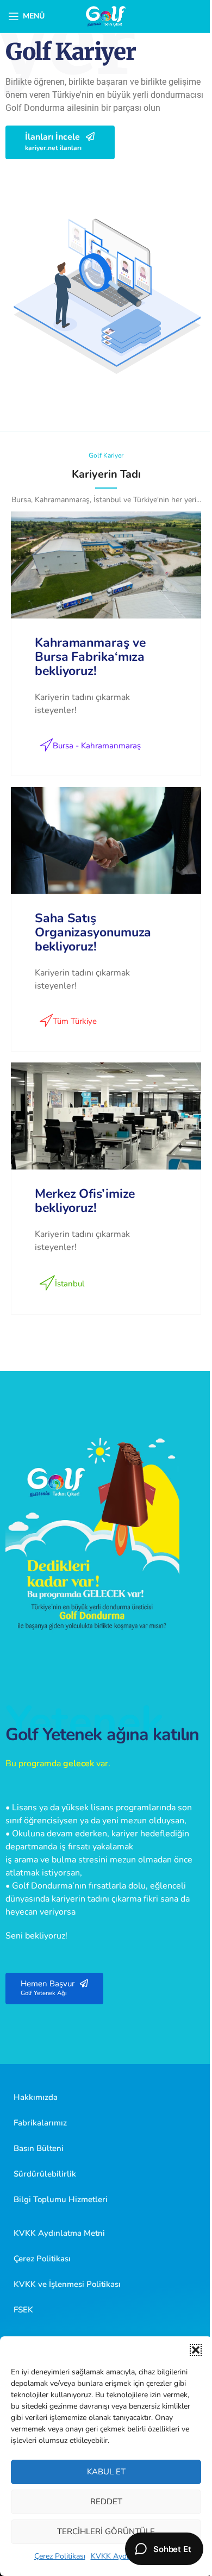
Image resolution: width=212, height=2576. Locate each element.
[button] (196, 2350)
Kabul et (106, 2472)
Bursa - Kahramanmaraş (97, 746)
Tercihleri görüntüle (106, 2531)
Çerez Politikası (60, 2556)
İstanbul (70, 1284)
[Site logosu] (106, 16)
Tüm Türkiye (75, 1021)
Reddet (106, 2502)
